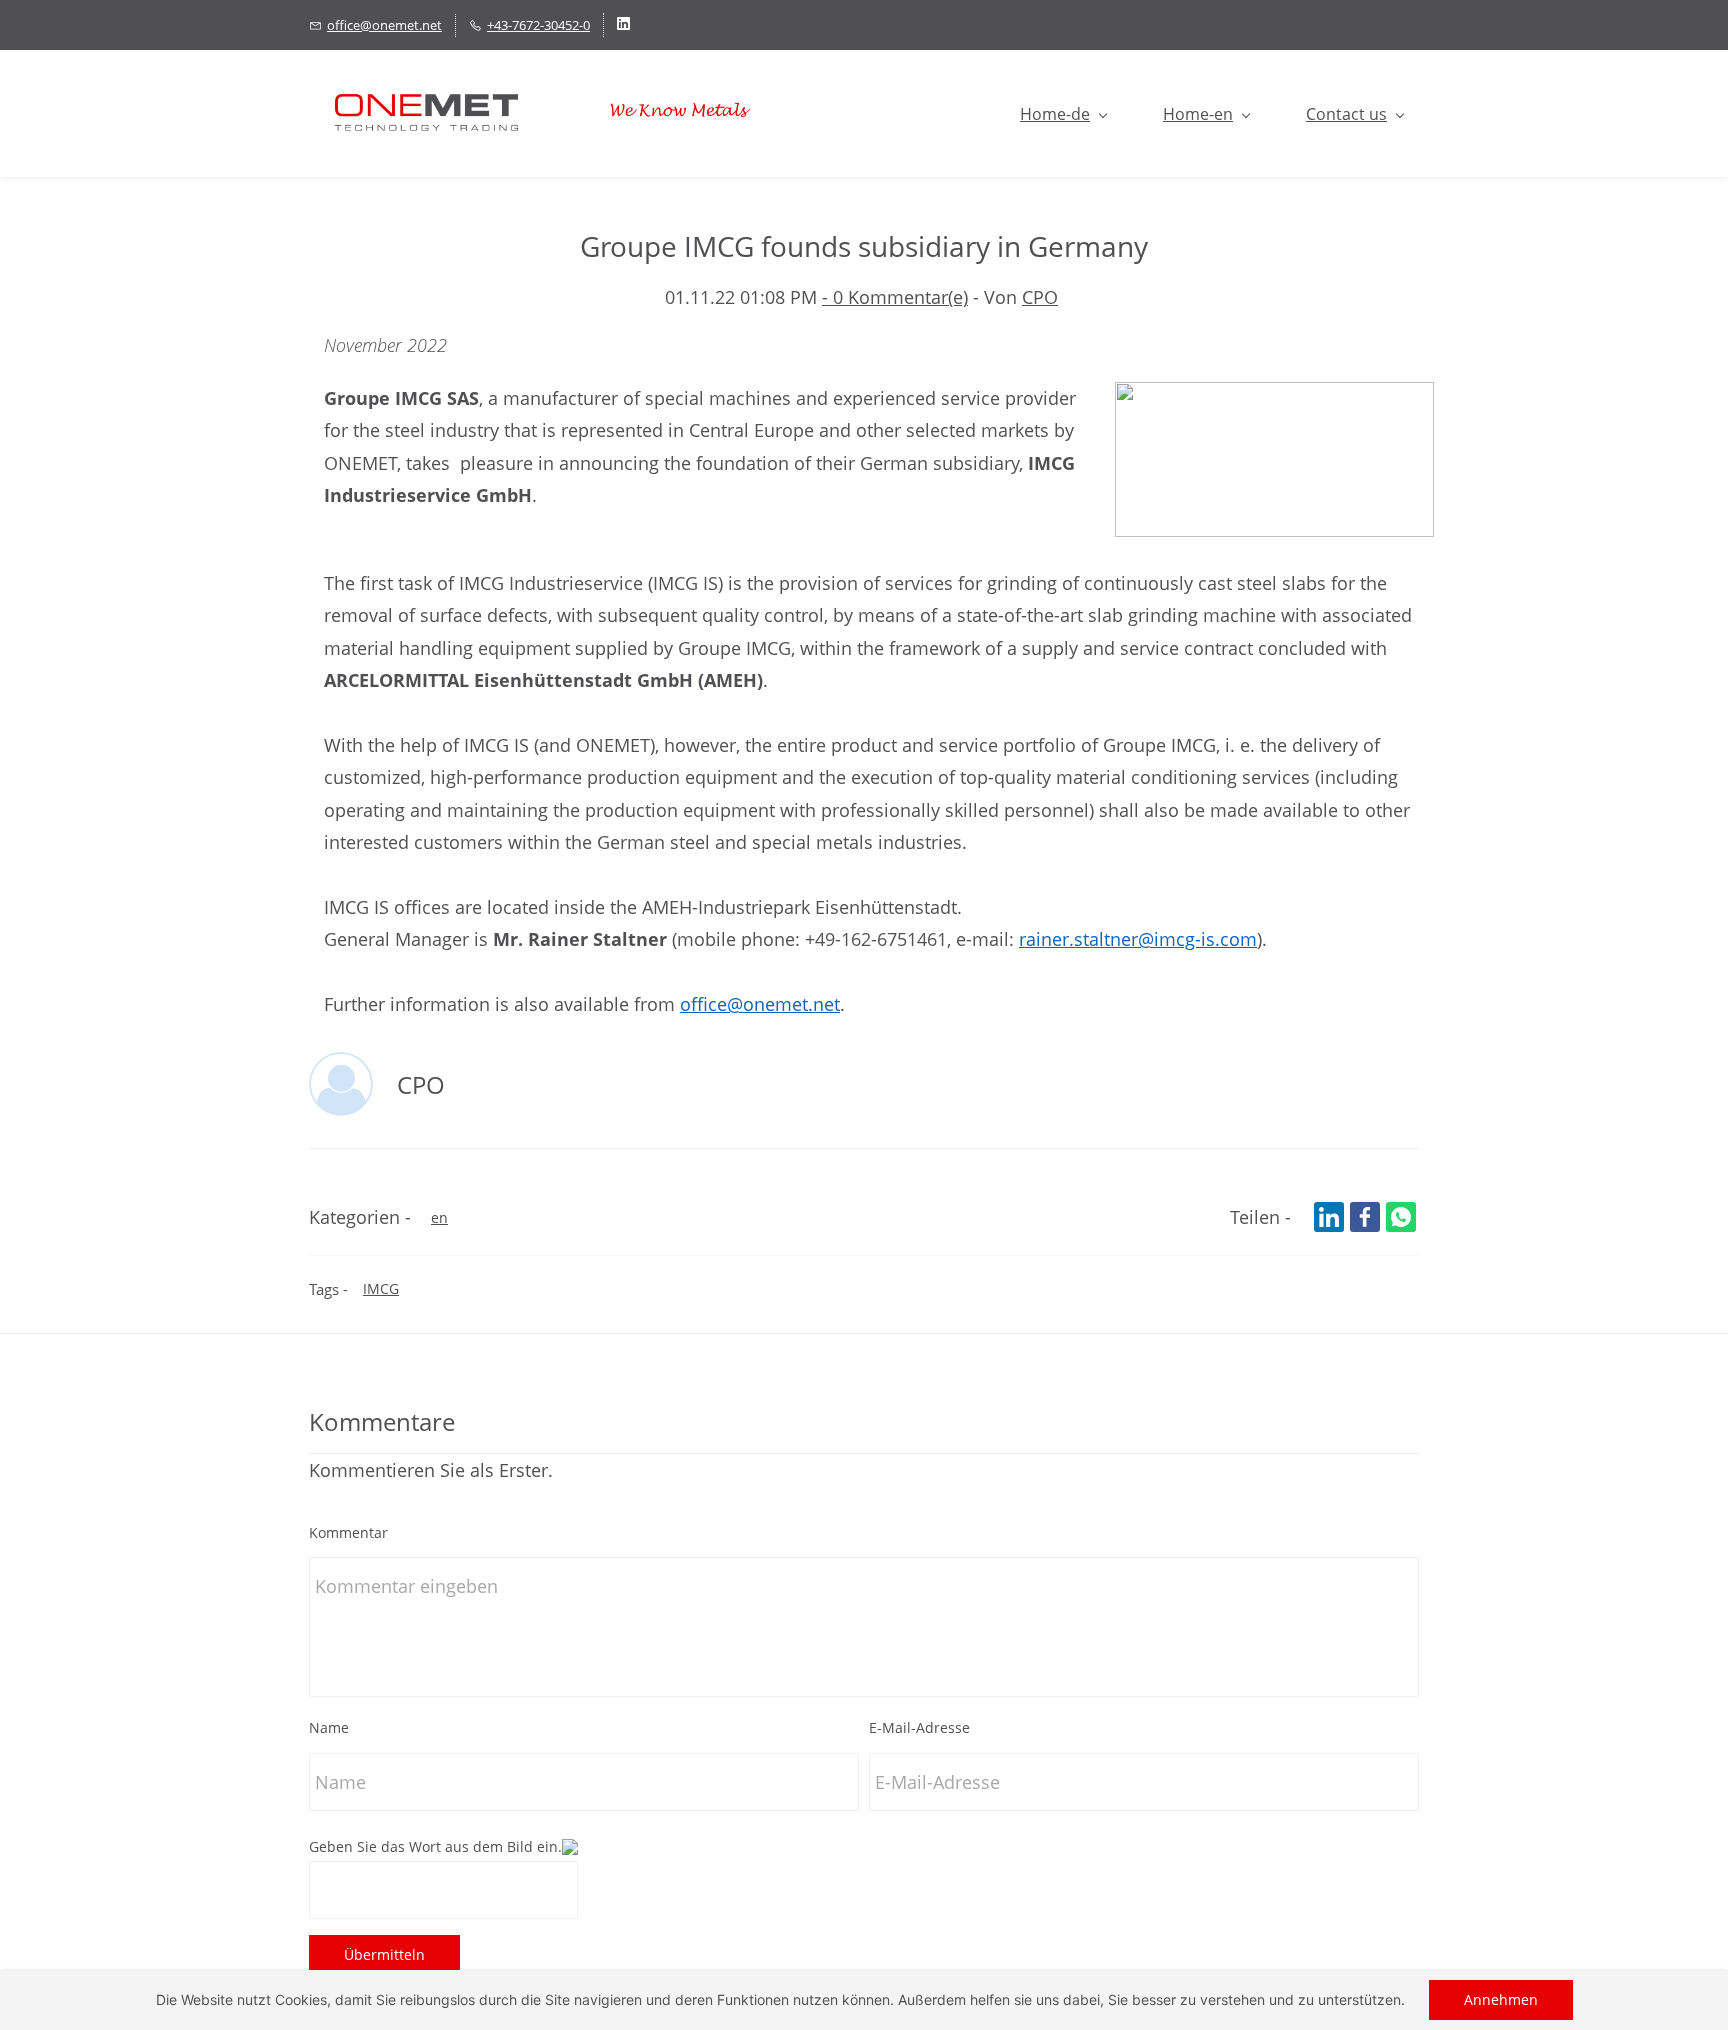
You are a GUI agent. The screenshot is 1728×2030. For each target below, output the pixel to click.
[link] (1274, 398)
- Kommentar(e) (895, 297)
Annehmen (1501, 1999)
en (439, 1217)
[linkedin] (623, 25)
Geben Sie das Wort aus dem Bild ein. (435, 1846)
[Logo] (541, 113)
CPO (1040, 297)
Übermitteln (384, 1954)
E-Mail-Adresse (919, 1727)
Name (329, 1727)
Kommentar (348, 1532)
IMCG (381, 1288)
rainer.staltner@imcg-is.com (1138, 939)
